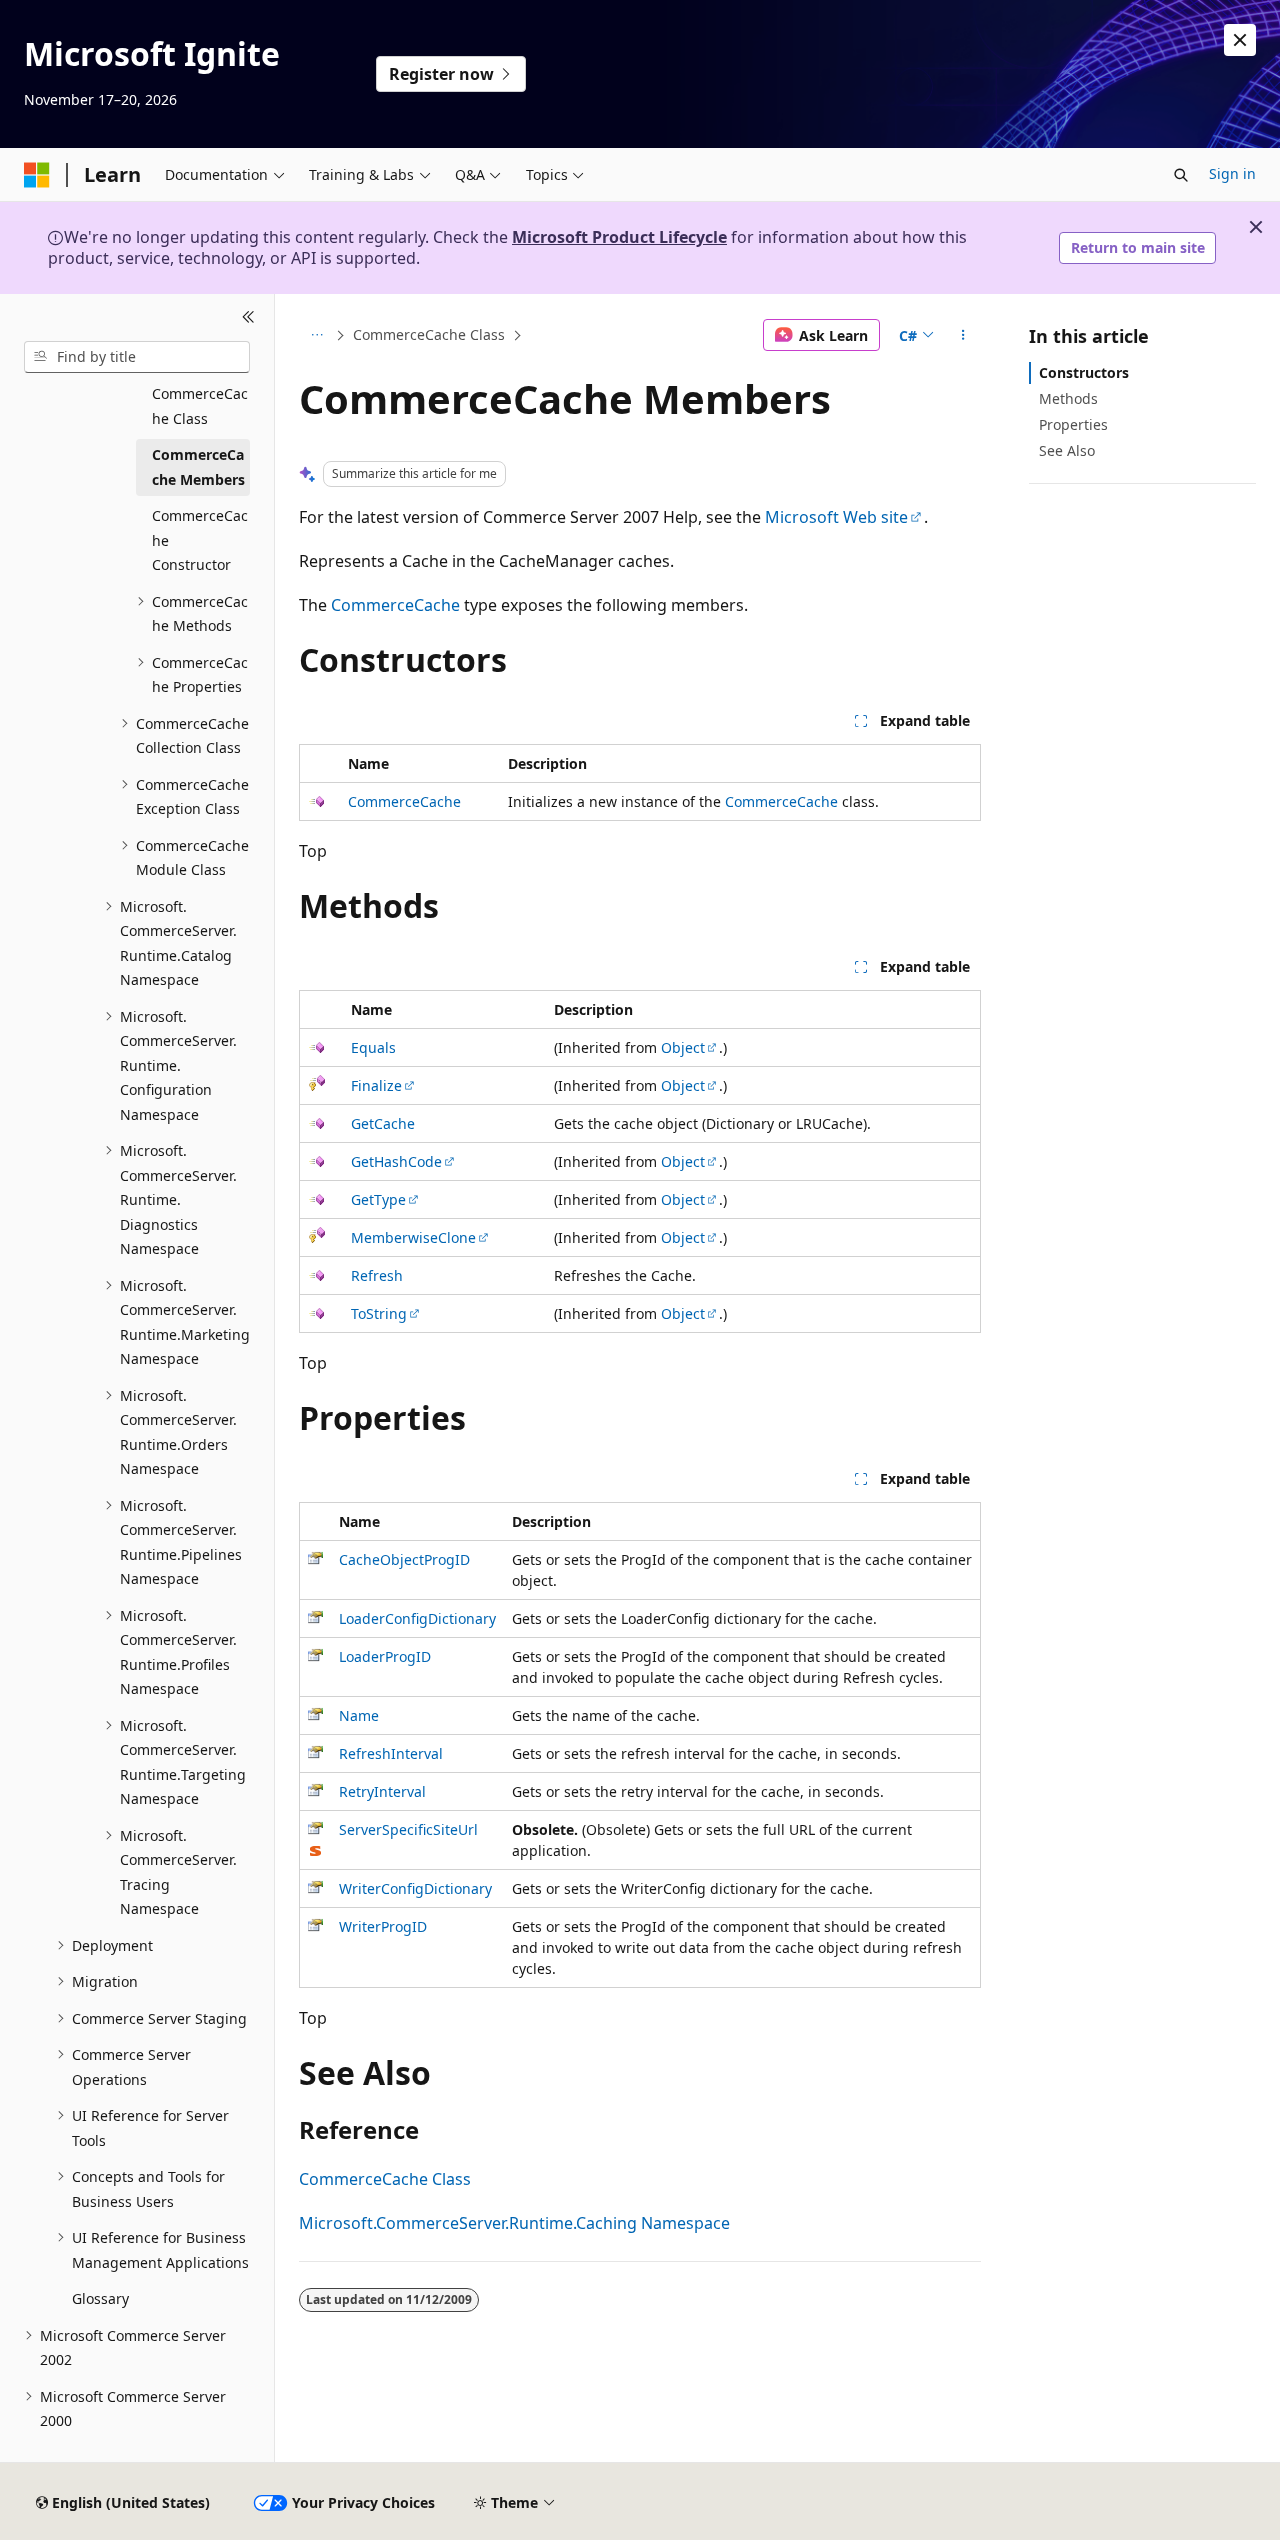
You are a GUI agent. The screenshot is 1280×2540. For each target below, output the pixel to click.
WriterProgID (383, 1926)
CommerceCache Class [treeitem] (200, 406)
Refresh (377, 1275)
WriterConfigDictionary (415, 1888)
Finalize (376, 1085)
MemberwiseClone (413, 1237)
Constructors (1084, 372)
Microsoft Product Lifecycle (619, 237)
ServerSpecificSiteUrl (408, 1829)
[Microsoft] (37, 175)
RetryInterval (382, 1791)
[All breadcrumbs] (316, 335)
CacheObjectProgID (404, 1559)
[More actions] (963, 335)
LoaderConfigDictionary (417, 1618)
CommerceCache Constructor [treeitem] (200, 540)
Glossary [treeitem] (100, 2298)
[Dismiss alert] (1240, 40)
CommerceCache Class (429, 334)
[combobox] (137, 357)
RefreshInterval (391, 1753)
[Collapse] (248, 318)
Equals (373, 1047)
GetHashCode (396, 1161)
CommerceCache (395, 605)
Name (359, 1715)
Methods (1068, 398)
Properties (1073, 424)
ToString (379, 1313)
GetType (378, 1199)
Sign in (1232, 173)
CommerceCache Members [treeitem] (198, 467)
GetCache (383, 1123)
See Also (1067, 450)
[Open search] (1181, 175)
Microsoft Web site (836, 517)
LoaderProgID (385, 1656)
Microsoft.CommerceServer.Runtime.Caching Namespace (514, 2223)
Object (683, 1047)
